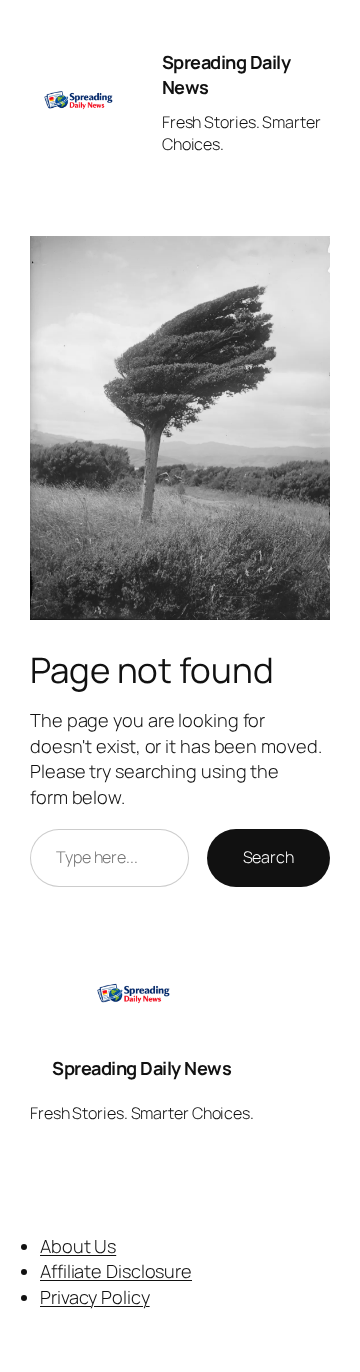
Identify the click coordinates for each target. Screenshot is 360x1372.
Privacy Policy (95, 1297)
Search (268, 857)
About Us (78, 1246)
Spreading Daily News (141, 1068)
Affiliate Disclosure (116, 1271)
